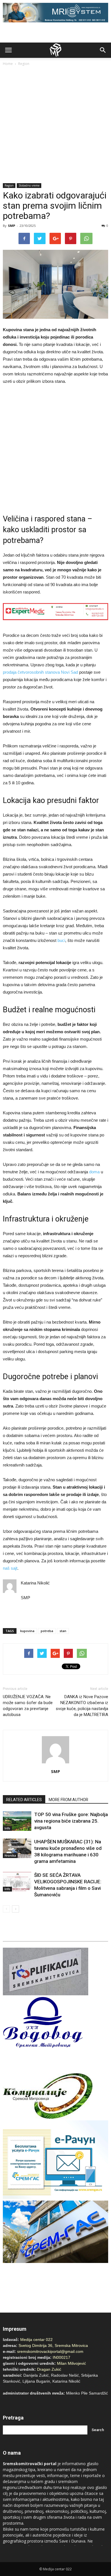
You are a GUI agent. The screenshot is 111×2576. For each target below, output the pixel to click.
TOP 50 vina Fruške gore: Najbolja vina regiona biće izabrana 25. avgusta (71, 1821)
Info (7, 1828)
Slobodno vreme (29, 185)
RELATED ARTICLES (24, 1800)
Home (8, 64)
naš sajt (10, 1568)
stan (63, 1631)
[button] (103, 50)
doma (94, 1172)
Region (24, 64)
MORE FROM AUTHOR (68, 1800)
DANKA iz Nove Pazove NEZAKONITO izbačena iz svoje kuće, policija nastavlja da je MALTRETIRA (82, 1706)
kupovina (27, 1631)
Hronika (10, 1856)
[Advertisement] (55, 125)
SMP (12, 226)
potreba (47, 1631)
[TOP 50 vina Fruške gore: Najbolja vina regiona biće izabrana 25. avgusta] (17, 1821)
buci (61, 940)
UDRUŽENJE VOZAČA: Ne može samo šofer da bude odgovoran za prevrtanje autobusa (28, 1706)
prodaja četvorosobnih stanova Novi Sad (40, 672)
